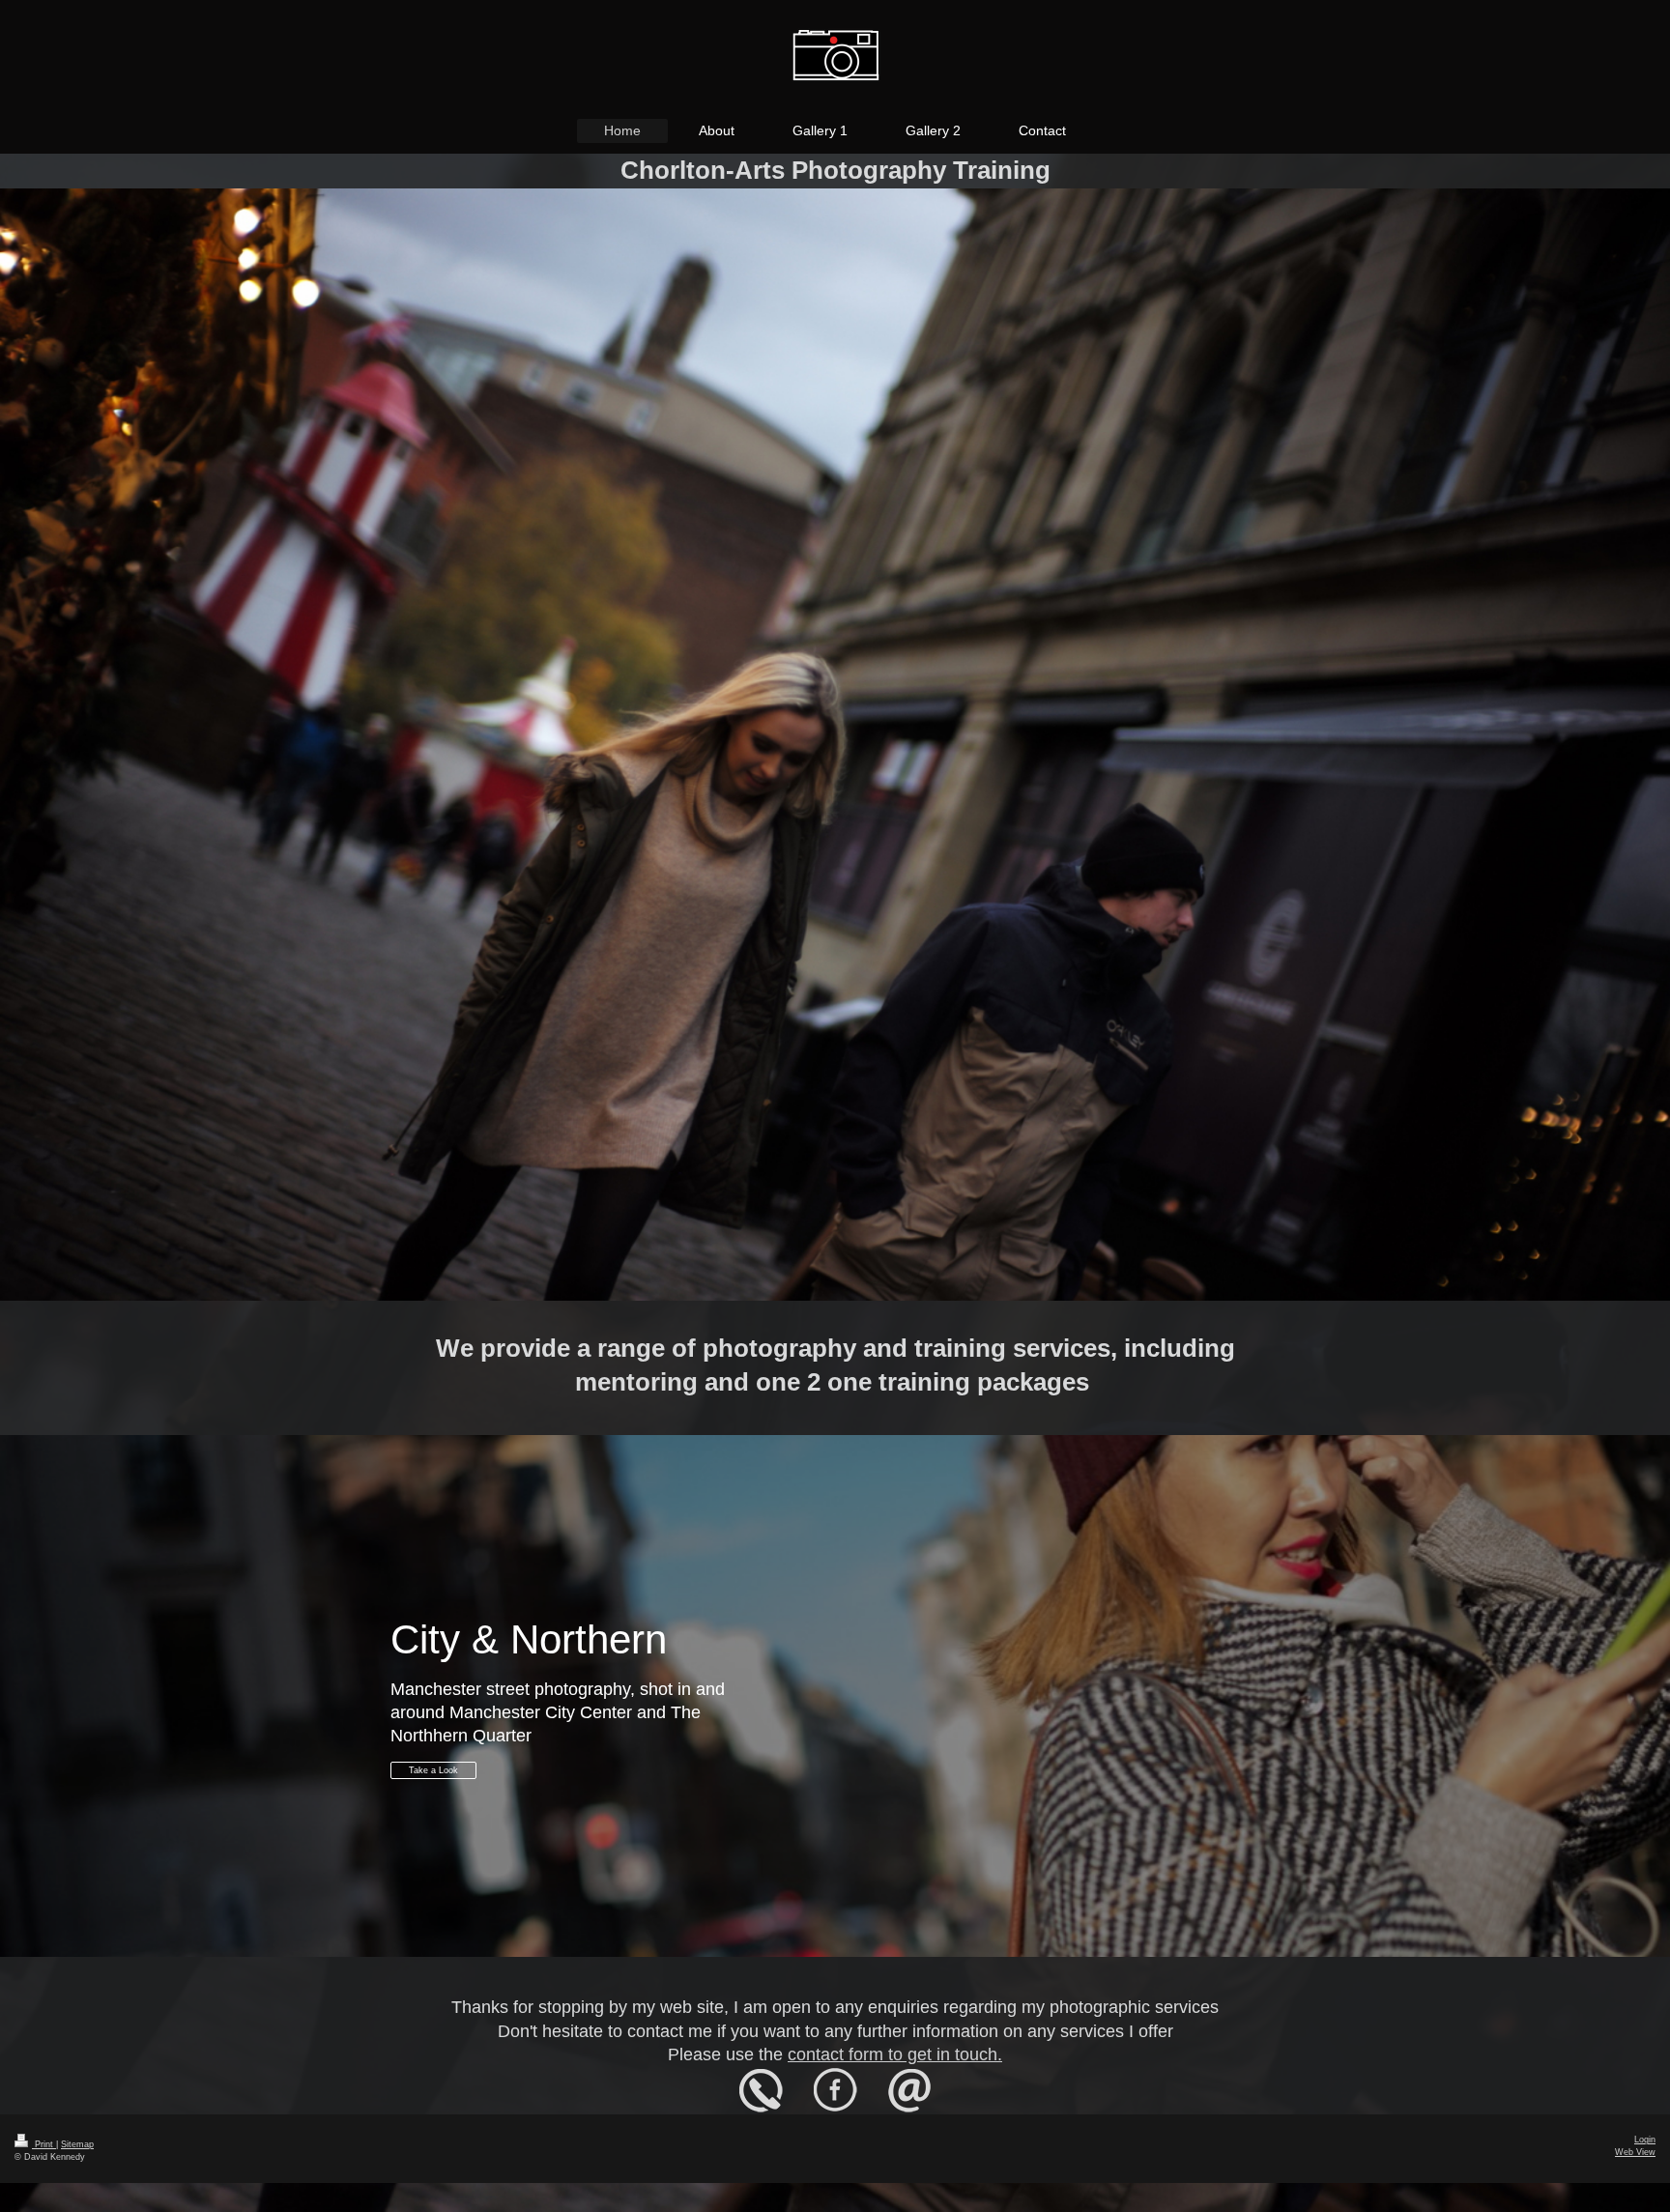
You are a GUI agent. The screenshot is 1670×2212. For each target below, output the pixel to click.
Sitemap (77, 2144)
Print (44, 2144)
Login (1645, 2140)
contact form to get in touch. (895, 2054)
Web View (1635, 2152)
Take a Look (433, 1770)
